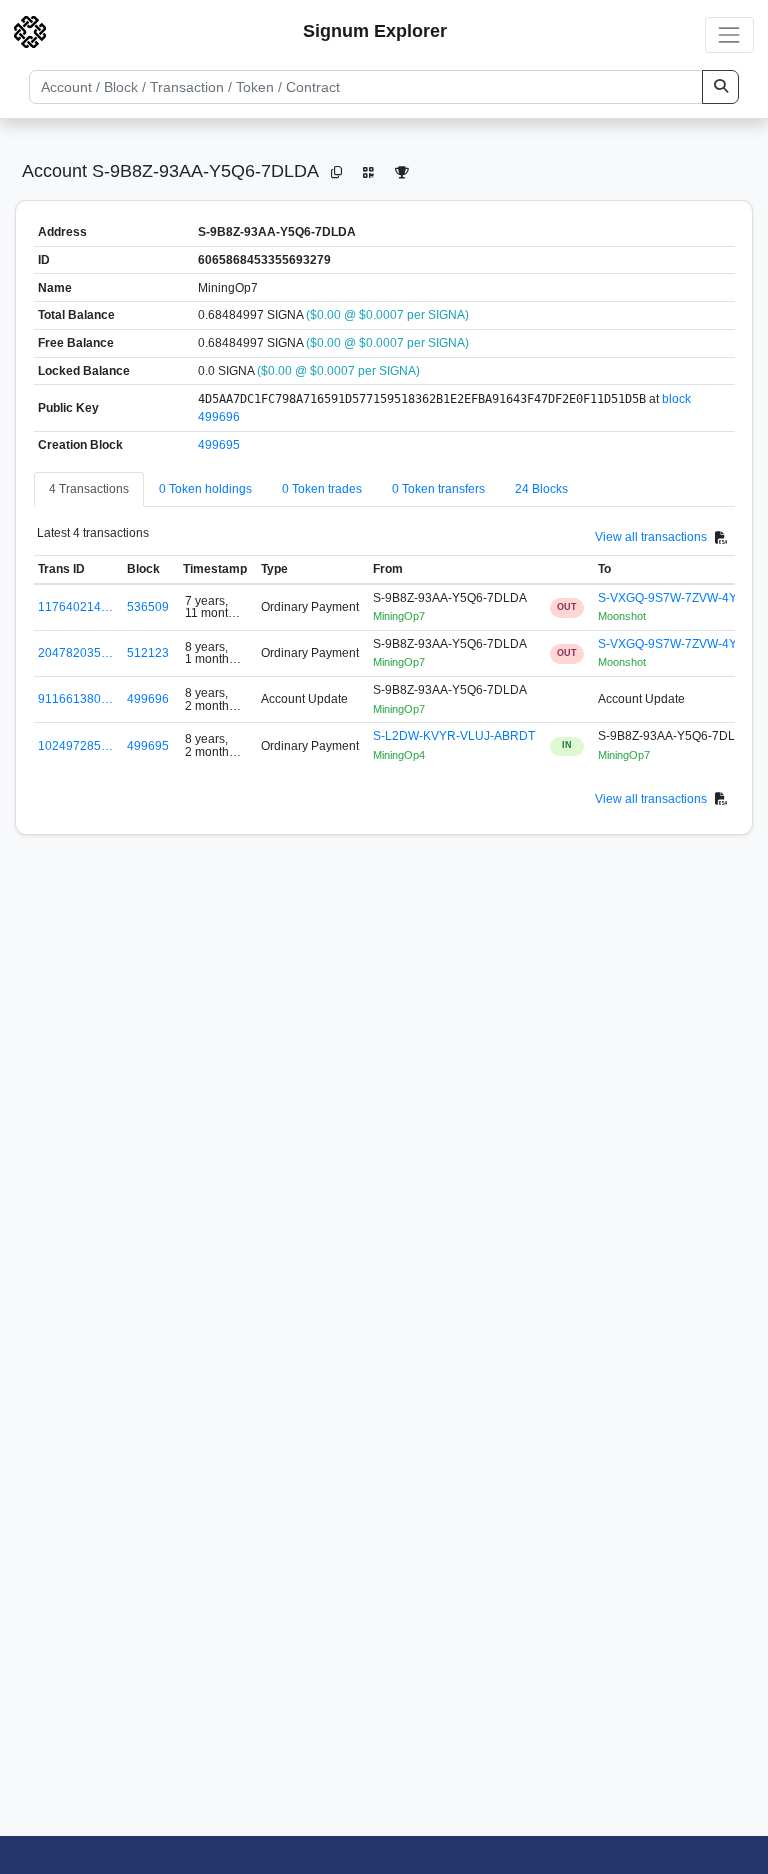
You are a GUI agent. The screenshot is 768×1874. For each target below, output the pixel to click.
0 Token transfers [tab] (438, 489)
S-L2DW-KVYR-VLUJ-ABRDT (454, 736)
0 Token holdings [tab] (205, 489)
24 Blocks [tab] (541, 489)
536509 (148, 607)
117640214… (75, 607)
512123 (148, 653)
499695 (219, 445)
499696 (148, 699)
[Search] (720, 87)
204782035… (75, 653)
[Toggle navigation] (729, 34)
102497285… (75, 746)
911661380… (75, 699)
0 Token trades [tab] (322, 489)
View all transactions (651, 537)
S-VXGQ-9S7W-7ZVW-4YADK (679, 598)
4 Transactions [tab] (89, 489)
